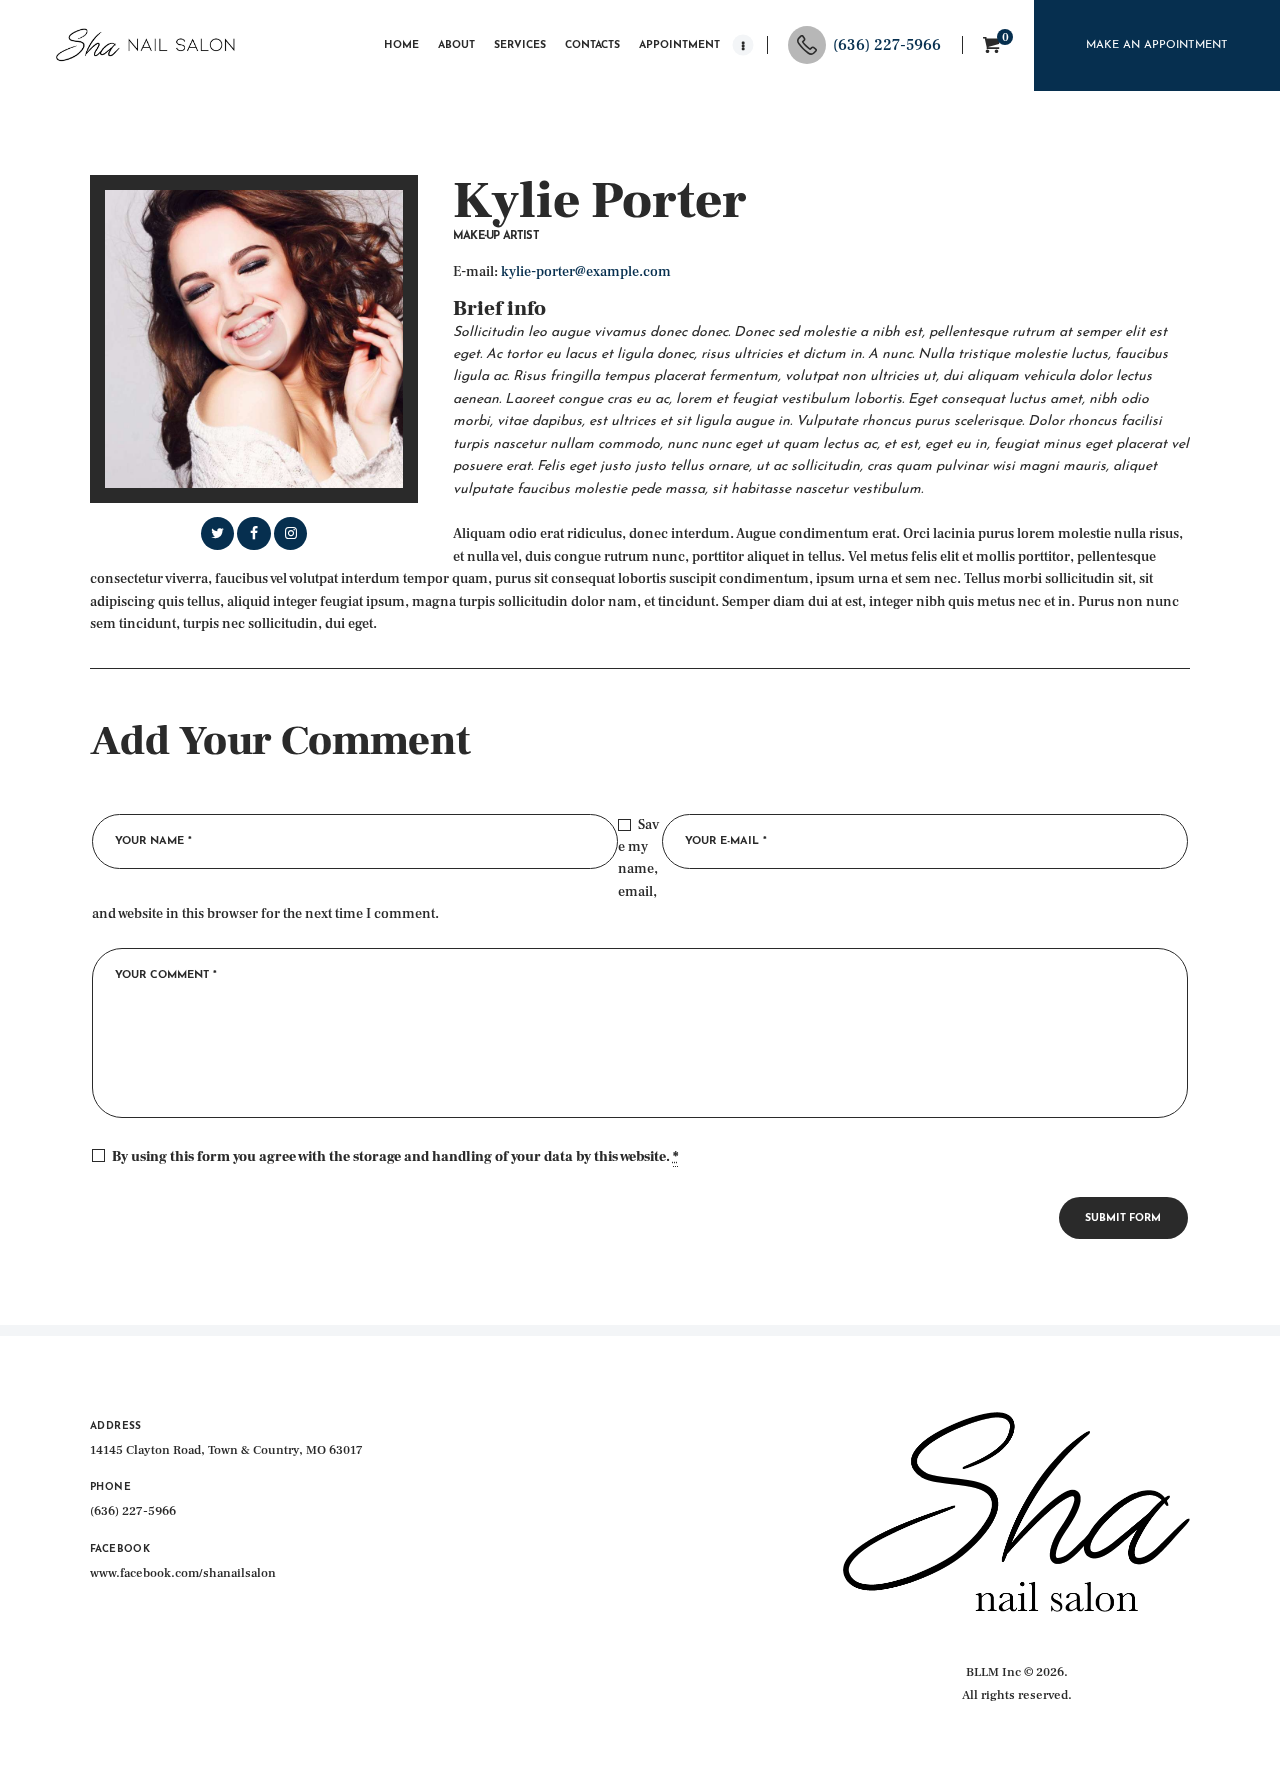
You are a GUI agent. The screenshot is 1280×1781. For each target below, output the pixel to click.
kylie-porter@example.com (586, 272)
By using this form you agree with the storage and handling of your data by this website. (395, 1157)
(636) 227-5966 (133, 1511)
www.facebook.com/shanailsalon (183, 1573)
